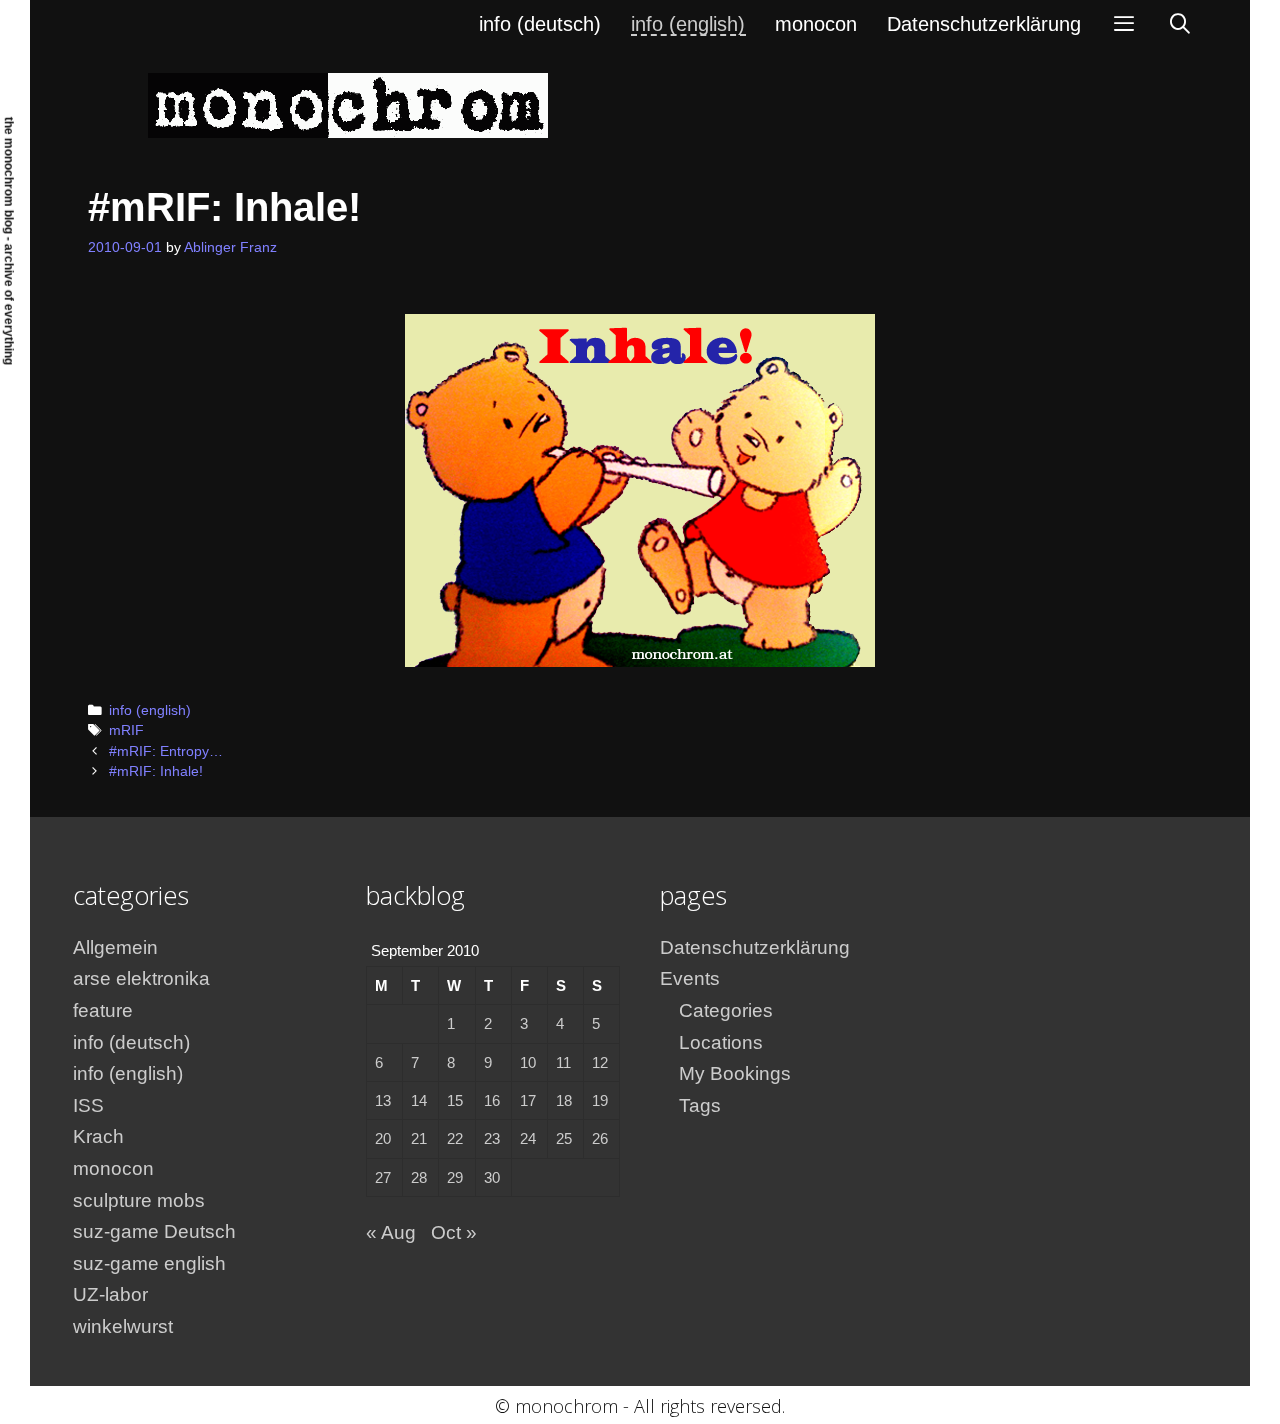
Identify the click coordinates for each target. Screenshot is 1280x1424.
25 (564, 1138)
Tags (700, 1105)
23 (492, 1138)
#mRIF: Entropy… (166, 751)
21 (419, 1138)
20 (383, 1138)
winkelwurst (123, 1326)
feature (103, 1010)
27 (383, 1177)
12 (600, 1062)
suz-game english (149, 1263)
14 (419, 1100)
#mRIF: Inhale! (156, 771)
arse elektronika (141, 978)
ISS (88, 1105)
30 (492, 1177)
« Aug (391, 1232)
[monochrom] (348, 104)
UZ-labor (110, 1294)
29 (455, 1177)
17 (528, 1100)
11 (563, 1062)
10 (528, 1062)
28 (419, 1177)
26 (600, 1138)
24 (528, 1138)
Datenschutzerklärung (984, 24)
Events (690, 978)
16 (492, 1100)
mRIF (126, 730)
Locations (721, 1042)
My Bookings (735, 1073)
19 (600, 1100)
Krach (98, 1136)
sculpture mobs (139, 1200)
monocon (816, 24)
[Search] (1180, 24)
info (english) (688, 24)
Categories (726, 1010)
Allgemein (115, 947)
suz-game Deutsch (154, 1231)
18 (564, 1100)
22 (455, 1138)
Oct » (454, 1232)
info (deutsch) (540, 24)
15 (455, 1100)
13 (383, 1100)
